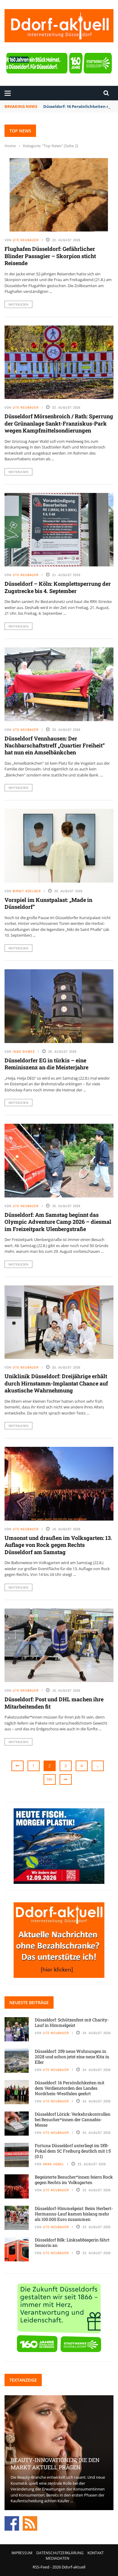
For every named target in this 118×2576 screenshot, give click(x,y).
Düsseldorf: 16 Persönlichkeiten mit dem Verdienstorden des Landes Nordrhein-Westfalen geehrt (70, 2088)
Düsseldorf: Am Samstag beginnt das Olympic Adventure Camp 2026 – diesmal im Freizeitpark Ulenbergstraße (58, 1222)
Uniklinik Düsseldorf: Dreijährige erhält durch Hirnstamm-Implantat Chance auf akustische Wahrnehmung (56, 1383)
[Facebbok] (12, 2523)
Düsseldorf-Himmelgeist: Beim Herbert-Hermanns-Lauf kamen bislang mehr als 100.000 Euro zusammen (74, 2214)
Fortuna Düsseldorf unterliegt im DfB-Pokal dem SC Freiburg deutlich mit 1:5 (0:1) (73, 2151)
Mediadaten (57, 2558)
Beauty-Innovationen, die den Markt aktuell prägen (55, 2463)
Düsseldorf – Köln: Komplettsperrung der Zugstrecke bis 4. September (58, 587)
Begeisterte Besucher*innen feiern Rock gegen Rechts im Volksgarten (74, 2180)
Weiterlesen (18, 304)
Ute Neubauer (26, 240)
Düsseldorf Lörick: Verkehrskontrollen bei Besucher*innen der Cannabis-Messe (73, 2119)
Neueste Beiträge (29, 2002)
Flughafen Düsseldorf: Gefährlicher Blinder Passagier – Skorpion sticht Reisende (50, 256)
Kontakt (96, 2553)
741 (49, 1779)
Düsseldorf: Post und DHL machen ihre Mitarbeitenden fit (54, 1703)
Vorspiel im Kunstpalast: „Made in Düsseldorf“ (48, 903)
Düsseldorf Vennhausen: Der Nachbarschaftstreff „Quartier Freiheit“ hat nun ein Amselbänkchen (55, 745)
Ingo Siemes (24, 1051)
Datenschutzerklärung (60, 2553)
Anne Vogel (54, 2164)
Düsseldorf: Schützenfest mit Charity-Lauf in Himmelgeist (72, 2022)
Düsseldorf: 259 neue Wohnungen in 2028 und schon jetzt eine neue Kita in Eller (72, 2057)
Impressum (22, 2553)
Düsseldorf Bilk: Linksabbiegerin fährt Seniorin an (72, 2242)
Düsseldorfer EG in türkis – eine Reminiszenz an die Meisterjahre (46, 1064)
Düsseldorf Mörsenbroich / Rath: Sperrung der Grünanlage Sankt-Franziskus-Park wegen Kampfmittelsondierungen (59, 423)
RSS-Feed (41, 2567)
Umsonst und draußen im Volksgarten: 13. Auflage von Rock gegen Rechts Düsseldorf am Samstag (58, 1545)
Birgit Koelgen (27, 891)
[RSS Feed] (30, 2523)
